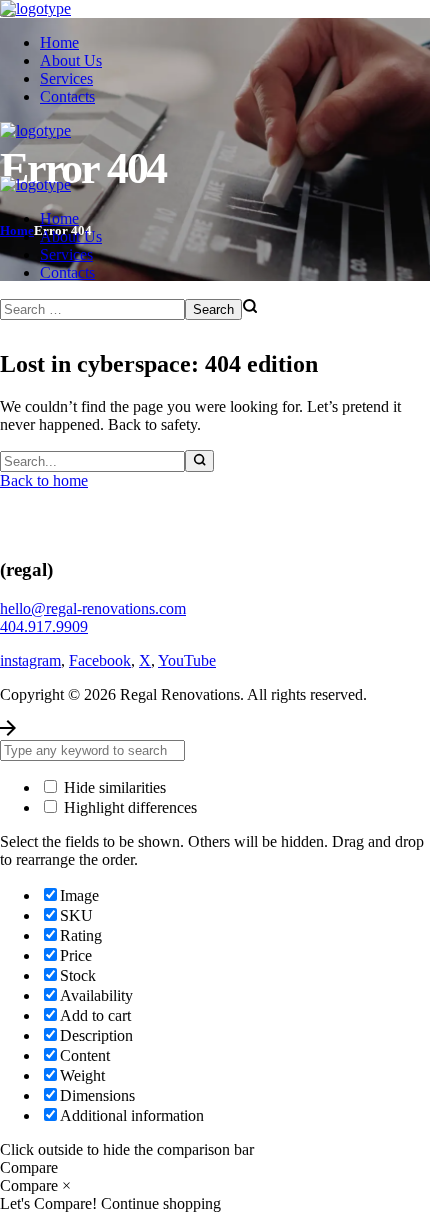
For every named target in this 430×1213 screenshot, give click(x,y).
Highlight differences (128, 807)
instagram (30, 660)
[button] (215, 609)
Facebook (100, 660)
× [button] (66, 1185)
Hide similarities (113, 787)
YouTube (187, 660)
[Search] (199, 461)
